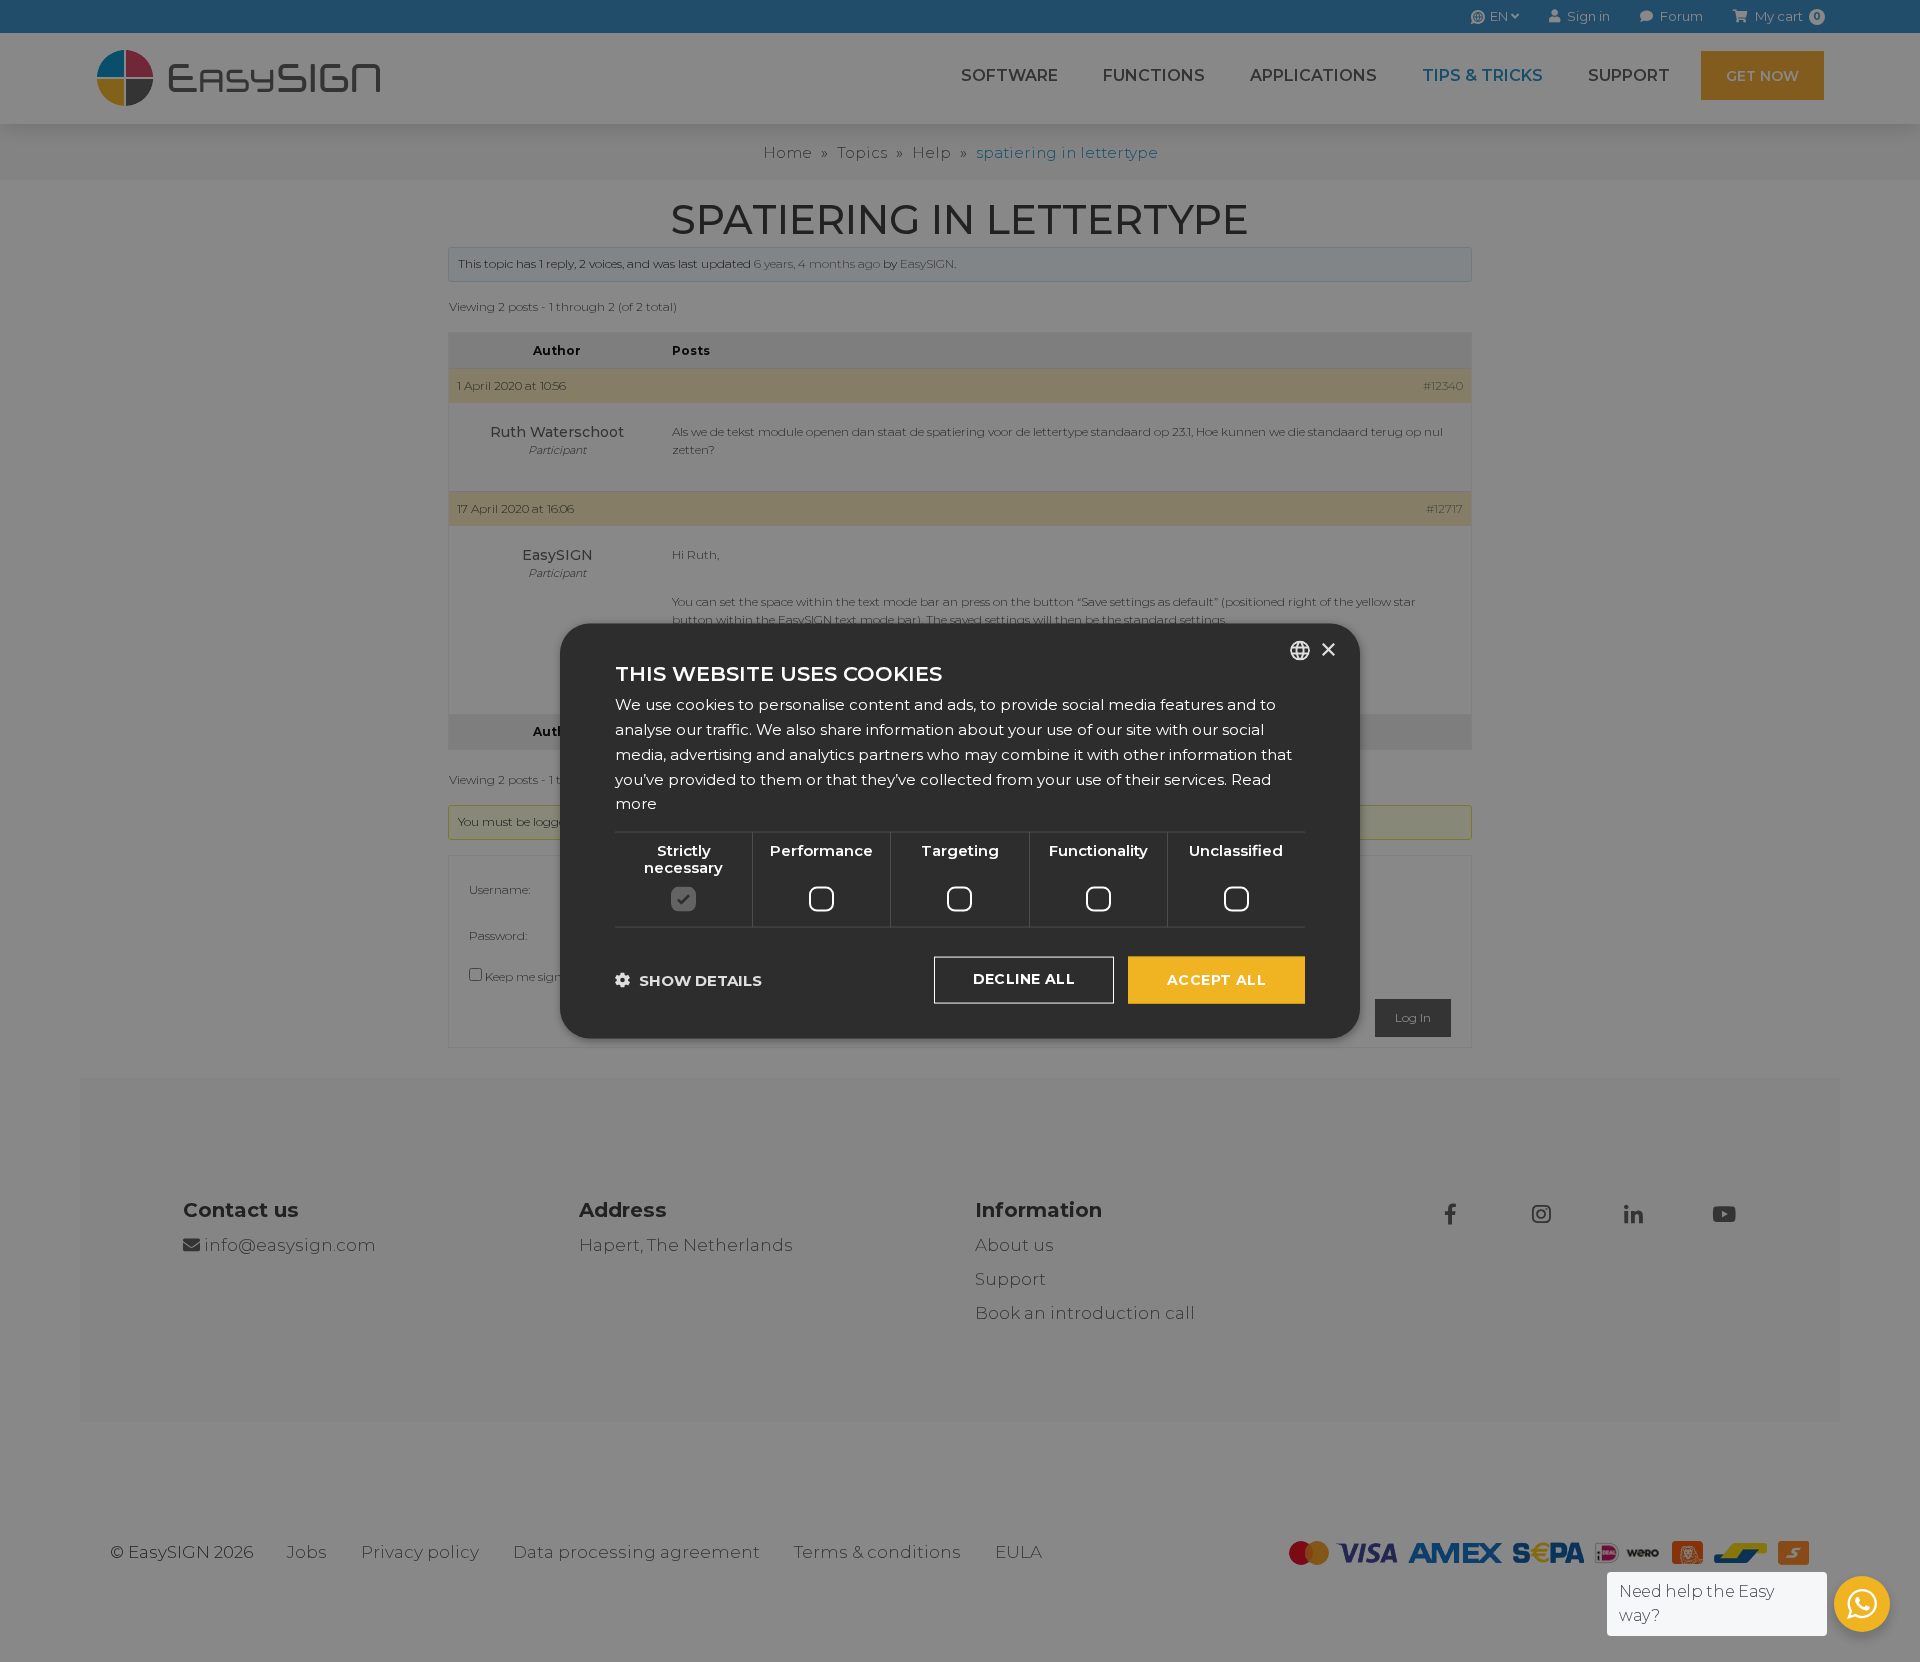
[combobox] (1300, 651)
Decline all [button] (1024, 979)
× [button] (1327, 649)
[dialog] (960, 831)
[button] (688, 980)
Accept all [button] (1216, 980)
